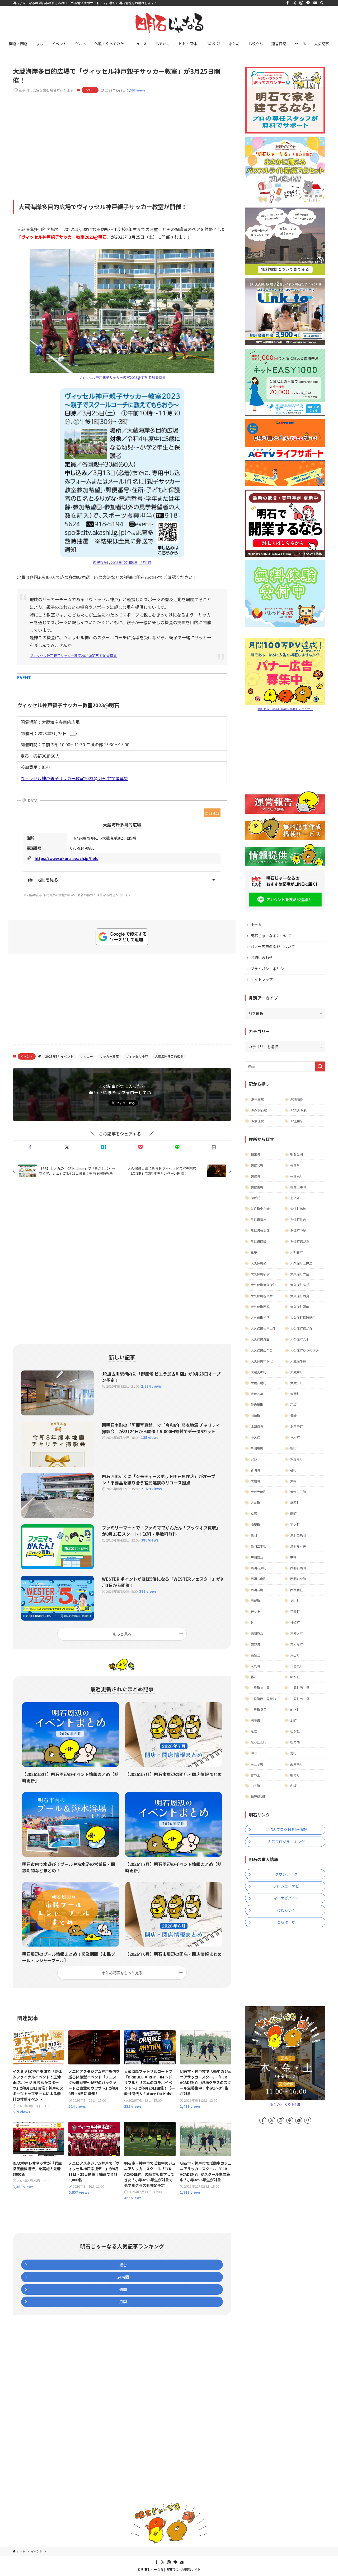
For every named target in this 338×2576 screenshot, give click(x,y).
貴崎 (293, 1416)
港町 (293, 1753)
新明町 (255, 1470)
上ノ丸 (295, 1198)
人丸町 (255, 1666)
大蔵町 (295, 1394)
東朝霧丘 (257, 1633)
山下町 (255, 1786)
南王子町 (257, 1764)
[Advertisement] (122, 139)
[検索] (322, 3)
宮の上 (255, 1775)
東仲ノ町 (297, 1633)
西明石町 (257, 1590)
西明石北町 (298, 1579)
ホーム (256, 924)
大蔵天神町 (259, 1372)
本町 (293, 1720)
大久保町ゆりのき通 (304, 1350)
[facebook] (288, 3)
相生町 (255, 1154)
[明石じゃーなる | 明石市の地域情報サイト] (169, 23)
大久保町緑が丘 (301, 1328)
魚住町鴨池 (298, 1209)
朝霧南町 (257, 1187)
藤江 (254, 1677)
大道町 (255, 1503)
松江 (254, 1731)
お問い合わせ (262, 958)
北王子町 (297, 1426)
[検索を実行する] (320, 1066)
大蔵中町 (297, 1372)
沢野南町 (297, 1459)
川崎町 (255, 1416)
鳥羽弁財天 (298, 1546)
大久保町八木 (300, 1339)
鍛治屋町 (257, 1404)
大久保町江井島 (301, 1263)
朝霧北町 (257, 1165)
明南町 (295, 1775)
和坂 (293, 1404)
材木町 (295, 1437)
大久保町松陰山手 (263, 1328)
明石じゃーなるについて (271, 936)
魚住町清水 (259, 1219)
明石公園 (297, 1154)
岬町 (254, 1753)
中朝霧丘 (257, 1557)
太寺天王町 (298, 1492)
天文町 (295, 1524)
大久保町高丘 (300, 1285)
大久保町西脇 (260, 1307)
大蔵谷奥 (257, 1394)
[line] (308, 3)
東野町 (255, 1644)
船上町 (295, 1710)
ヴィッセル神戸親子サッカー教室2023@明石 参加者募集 (122, 377)
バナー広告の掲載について (273, 946)
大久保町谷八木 (262, 1296)
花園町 (295, 1611)
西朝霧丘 (297, 1590)
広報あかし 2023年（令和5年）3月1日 (122, 562)
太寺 (293, 1481)
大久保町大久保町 (263, 1285)
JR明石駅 (297, 1099)
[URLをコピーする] (214, 1147)
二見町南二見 (300, 1699)
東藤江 (255, 1655)
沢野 (254, 1459)
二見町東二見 (260, 1688)
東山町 (295, 1655)
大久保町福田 (300, 1307)
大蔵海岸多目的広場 (169, 1056)
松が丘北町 (259, 1742)
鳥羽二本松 (259, 1546)
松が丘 (295, 1731)
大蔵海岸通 (298, 1361)
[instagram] (301, 3)
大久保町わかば (262, 1361)
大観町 (255, 1481)
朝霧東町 (297, 1176)
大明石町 (297, 1252)
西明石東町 (259, 1568)
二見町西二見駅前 (263, 1699)
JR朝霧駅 (257, 1099)
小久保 (255, 1437)
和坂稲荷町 (259, 1797)
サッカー (87, 1056)
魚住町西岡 (259, 1241)
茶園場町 (257, 1448)
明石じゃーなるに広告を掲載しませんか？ (285, 709)
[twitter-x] (294, 3)
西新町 (255, 1601)
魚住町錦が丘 (300, 1241)
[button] (30, 1147)
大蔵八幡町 (259, 1383)
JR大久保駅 (298, 1110)
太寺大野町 (259, 1492)
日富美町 (297, 1666)
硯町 (293, 1470)
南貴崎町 (297, 1764)
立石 (254, 1513)
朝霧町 (255, 1176)
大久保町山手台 (262, 1350)
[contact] (315, 3)
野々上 (255, 1611)
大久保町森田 (260, 1339)
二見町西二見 (300, 1688)
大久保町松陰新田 (303, 1317)
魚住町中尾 (298, 1230)
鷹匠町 (295, 1503)
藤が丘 (295, 1677)
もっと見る (122, 1634)
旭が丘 (255, 1198)
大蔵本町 (297, 1383)
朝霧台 (295, 1165)
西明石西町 (298, 1568)
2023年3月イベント (59, 1056)
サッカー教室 (109, 1056)
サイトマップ (262, 979)
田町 (293, 1513)
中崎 (293, 1557)
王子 (254, 1252)
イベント (90, 90)
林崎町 (295, 1622)
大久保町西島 (300, 1296)
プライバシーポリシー (269, 969)
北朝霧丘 (257, 1426)
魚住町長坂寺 (260, 1230)
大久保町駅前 (260, 1274)
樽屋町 (255, 1524)
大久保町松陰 (260, 1317)
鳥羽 (254, 1535)
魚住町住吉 (298, 1219)
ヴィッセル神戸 (137, 1056)
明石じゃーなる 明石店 (285, 2104)
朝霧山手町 (298, 1187)
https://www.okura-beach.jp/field (67, 858)
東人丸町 (297, 1644)
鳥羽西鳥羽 (298, 1535)
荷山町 (295, 1601)
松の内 (295, 1742)
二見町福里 (259, 1710)
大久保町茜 (259, 1263)
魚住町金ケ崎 (260, 1209)
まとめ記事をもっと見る (122, 1973)
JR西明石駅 (259, 1110)
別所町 (255, 1720)
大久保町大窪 (300, 1274)
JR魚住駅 (257, 1121)
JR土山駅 (297, 1121)
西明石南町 (259, 1579)
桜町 (293, 1448)
